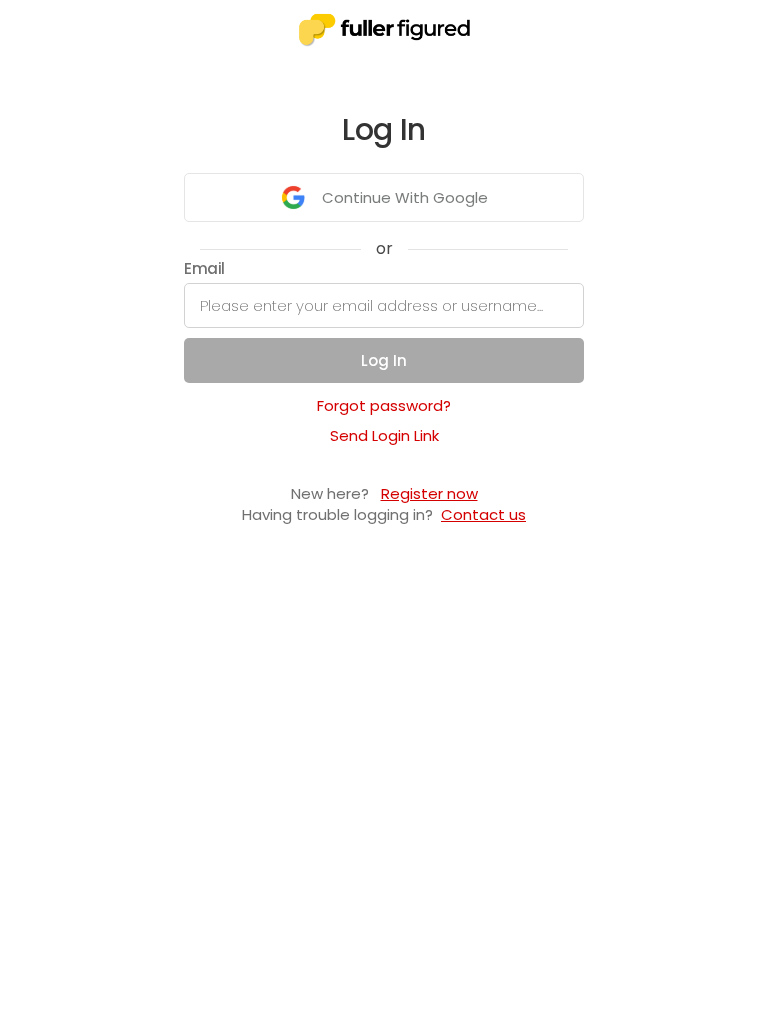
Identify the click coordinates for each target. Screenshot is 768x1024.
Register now (429, 493)
